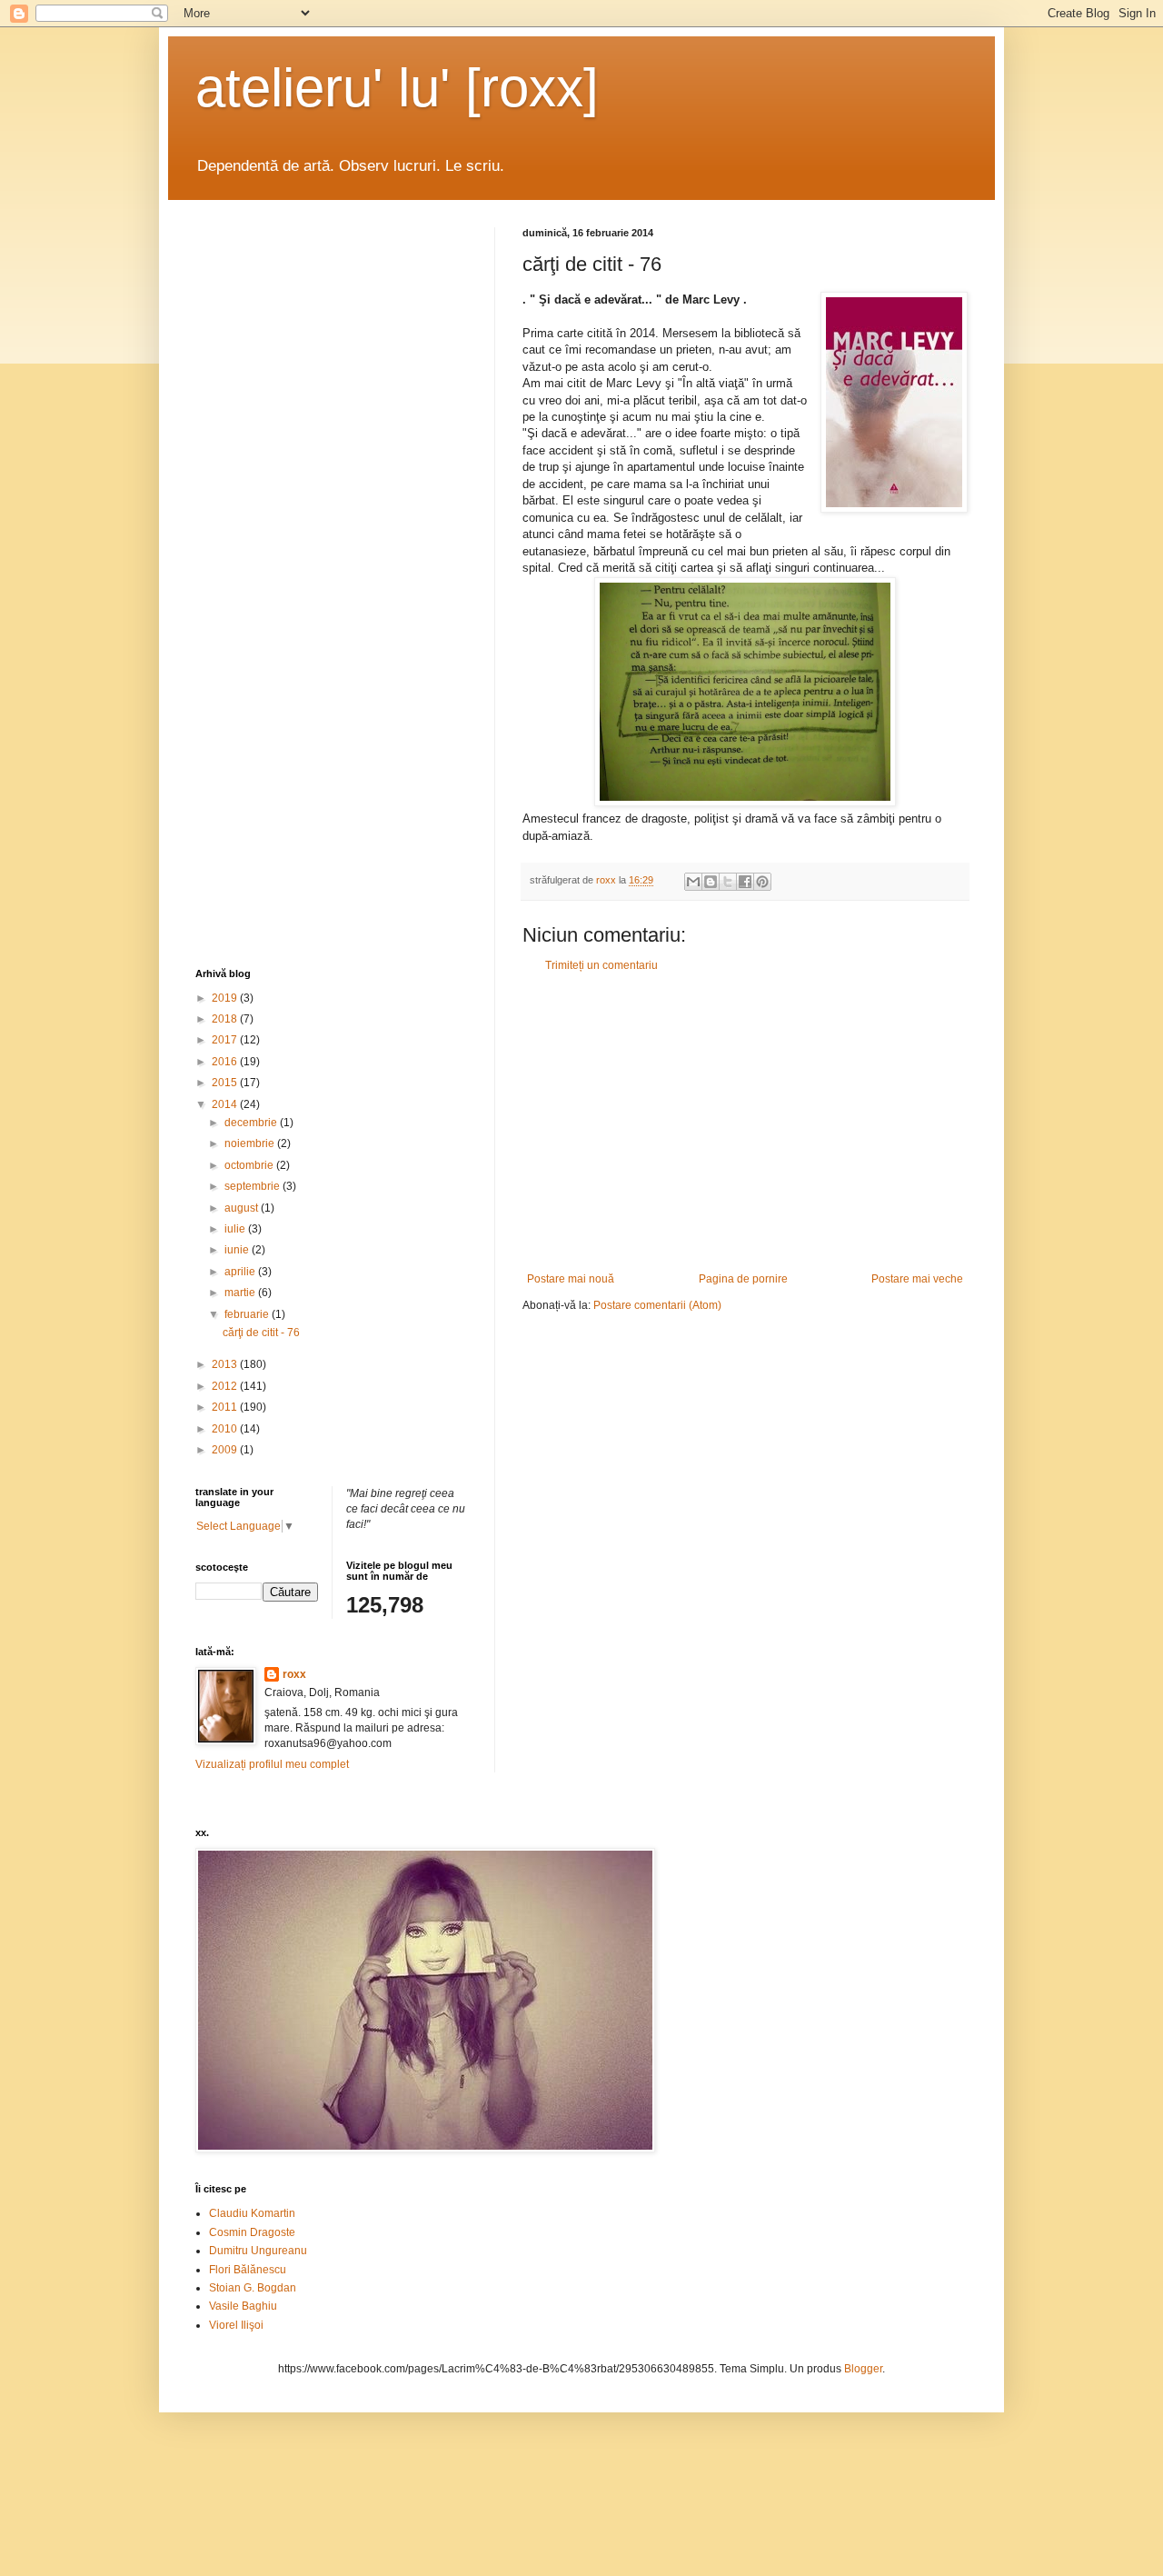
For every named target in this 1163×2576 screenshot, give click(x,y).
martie (241, 1293)
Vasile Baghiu (243, 2306)
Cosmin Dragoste (252, 2232)
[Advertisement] (745, 1123)
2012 (226, 1386)
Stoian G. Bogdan (253, 2288)
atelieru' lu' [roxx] (397, 88)
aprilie (241, 1272)
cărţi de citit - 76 (261, 1333)
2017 (226, 1040)
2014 (226, 1104)
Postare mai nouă (571, 1279)
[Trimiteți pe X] (728, 882)
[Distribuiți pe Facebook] (745, 882)
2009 (226, 1450)
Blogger (863, 2369)
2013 (226, 1364)
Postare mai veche (917, 1279)
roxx (294, 1674)
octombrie (250, 1165)
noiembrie (251, 1143)
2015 (226, 1083)
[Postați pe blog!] (711, 882)
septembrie (253, 1186)
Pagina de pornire (743, 1279)
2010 (226, 1429)
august (243, 1208)
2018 (226, 1019)
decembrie (252, 1123)
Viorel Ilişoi (236, 2325)
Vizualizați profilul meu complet (272, 1764)
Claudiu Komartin (252, 2213)
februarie (248, 1314)
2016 (226, 1062)
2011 (226, 1407)
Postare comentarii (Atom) (657, 1305)
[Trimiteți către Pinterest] (762, 882)
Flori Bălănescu (248, 2270)
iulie (236, 1229)
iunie (238, 1250)
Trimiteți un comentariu (601, 965)
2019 (226, 998)
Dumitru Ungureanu (258, 2251)
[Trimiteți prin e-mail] (693, 882)
